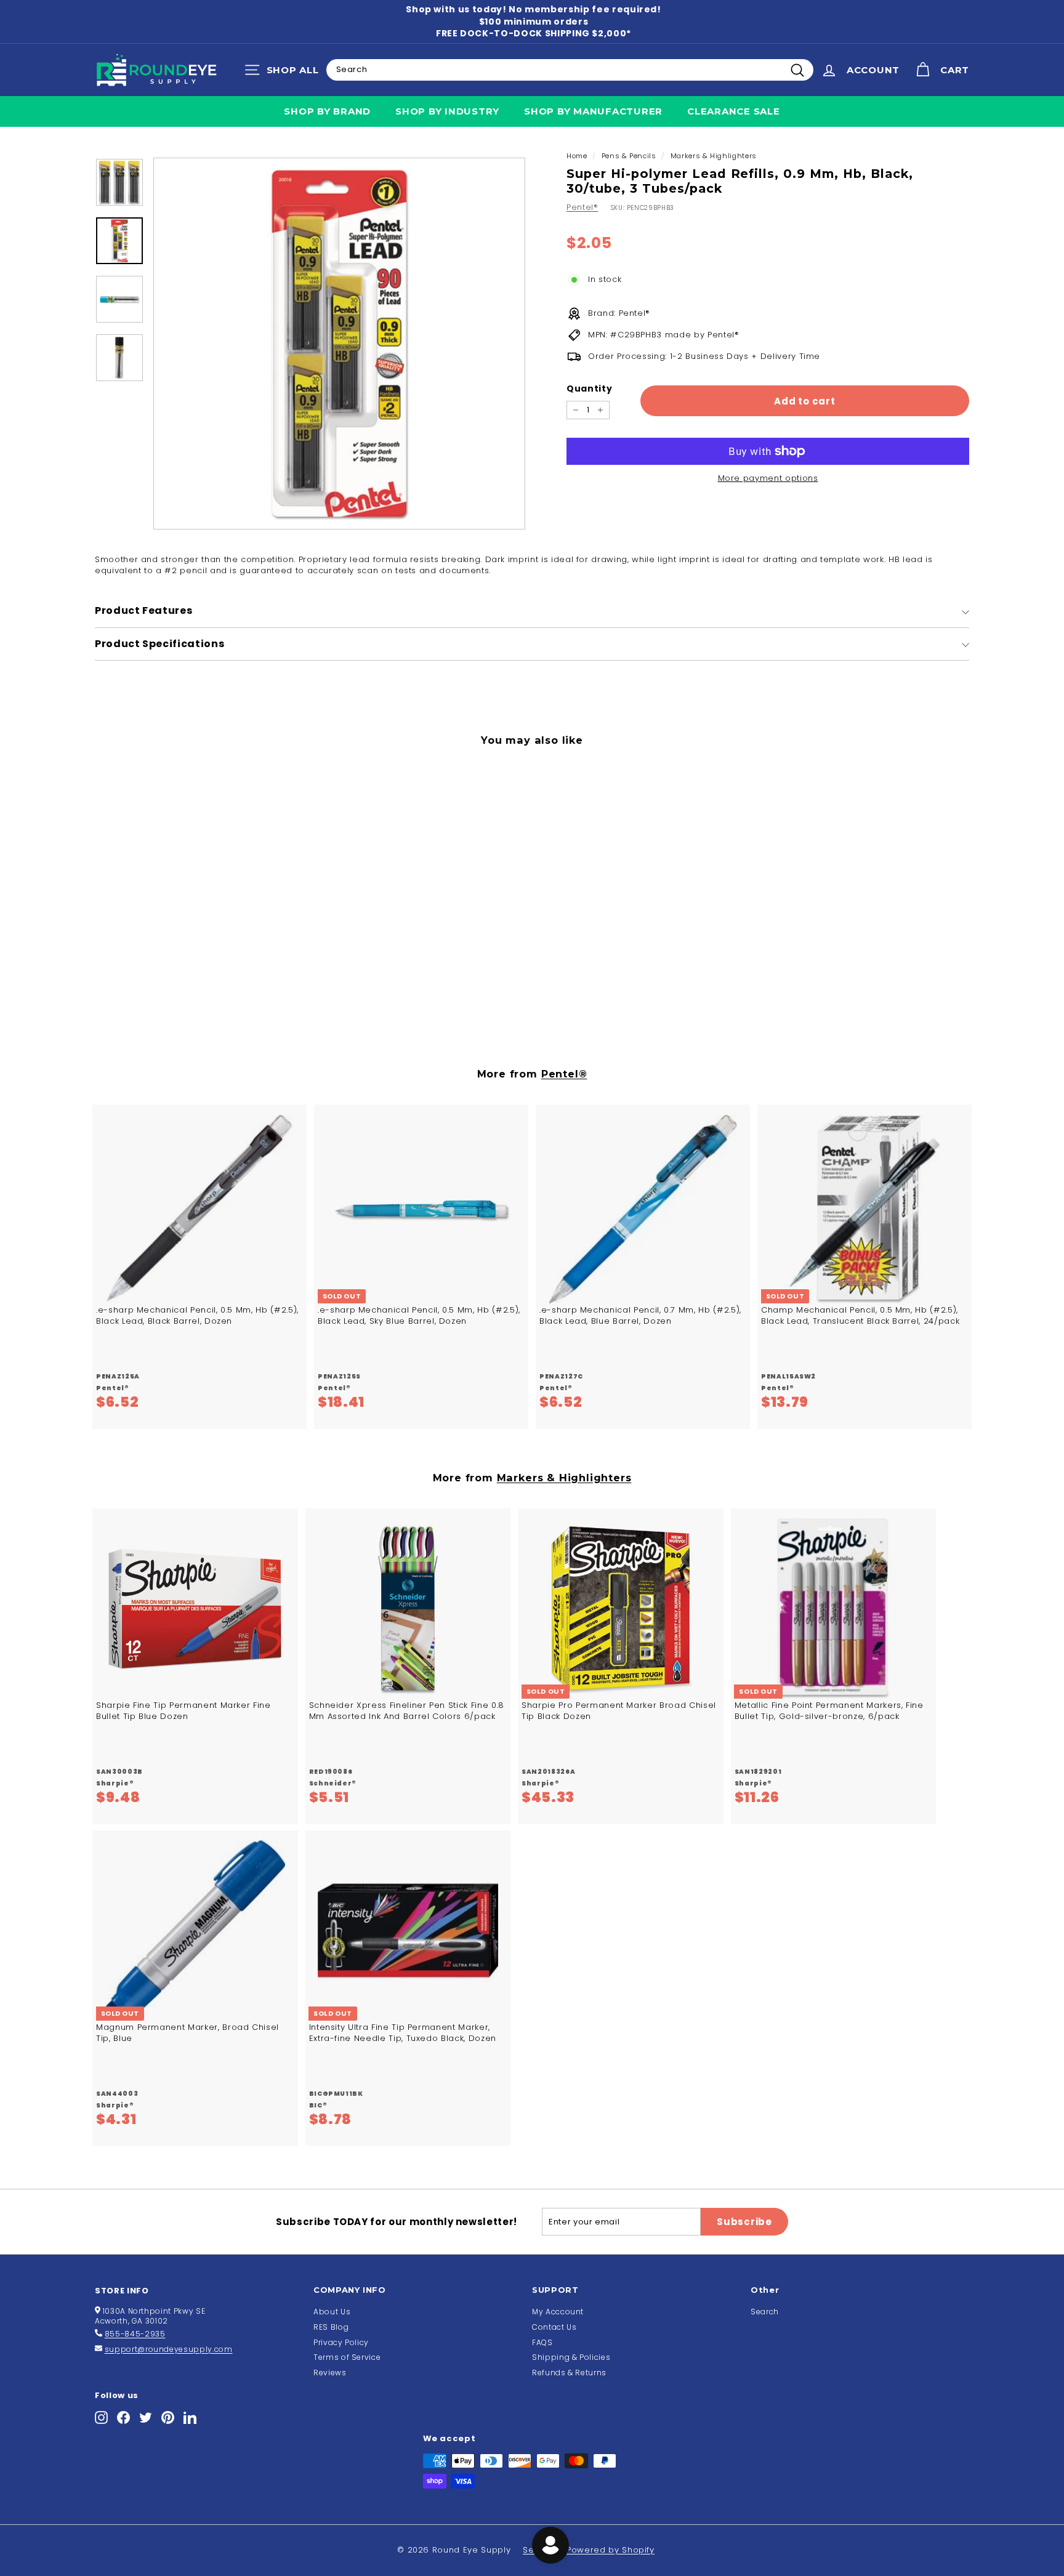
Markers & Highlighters (714, 156)
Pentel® (582, 207)
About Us (332, 2312)
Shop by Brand (327, 111)
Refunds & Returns (569, 2373)
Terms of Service (347, 2357)
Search (765, 2312)
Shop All (285, 73)
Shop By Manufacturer (593, 111)
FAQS (542, 2342)
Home (577, 156)
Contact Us (554, 2327)
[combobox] (570, 70)
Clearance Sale (734, 111)
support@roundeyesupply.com (169, 2349)
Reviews (330, 2373)
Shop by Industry (447, 111)
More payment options (768, 478)
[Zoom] (339, 344)
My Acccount (558, 2312)
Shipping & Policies (571, 2357)
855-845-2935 (135, 2334)
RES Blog (331, 2327)
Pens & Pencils (629, 156)
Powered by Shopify (611, 2550)
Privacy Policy (341, 2342)
